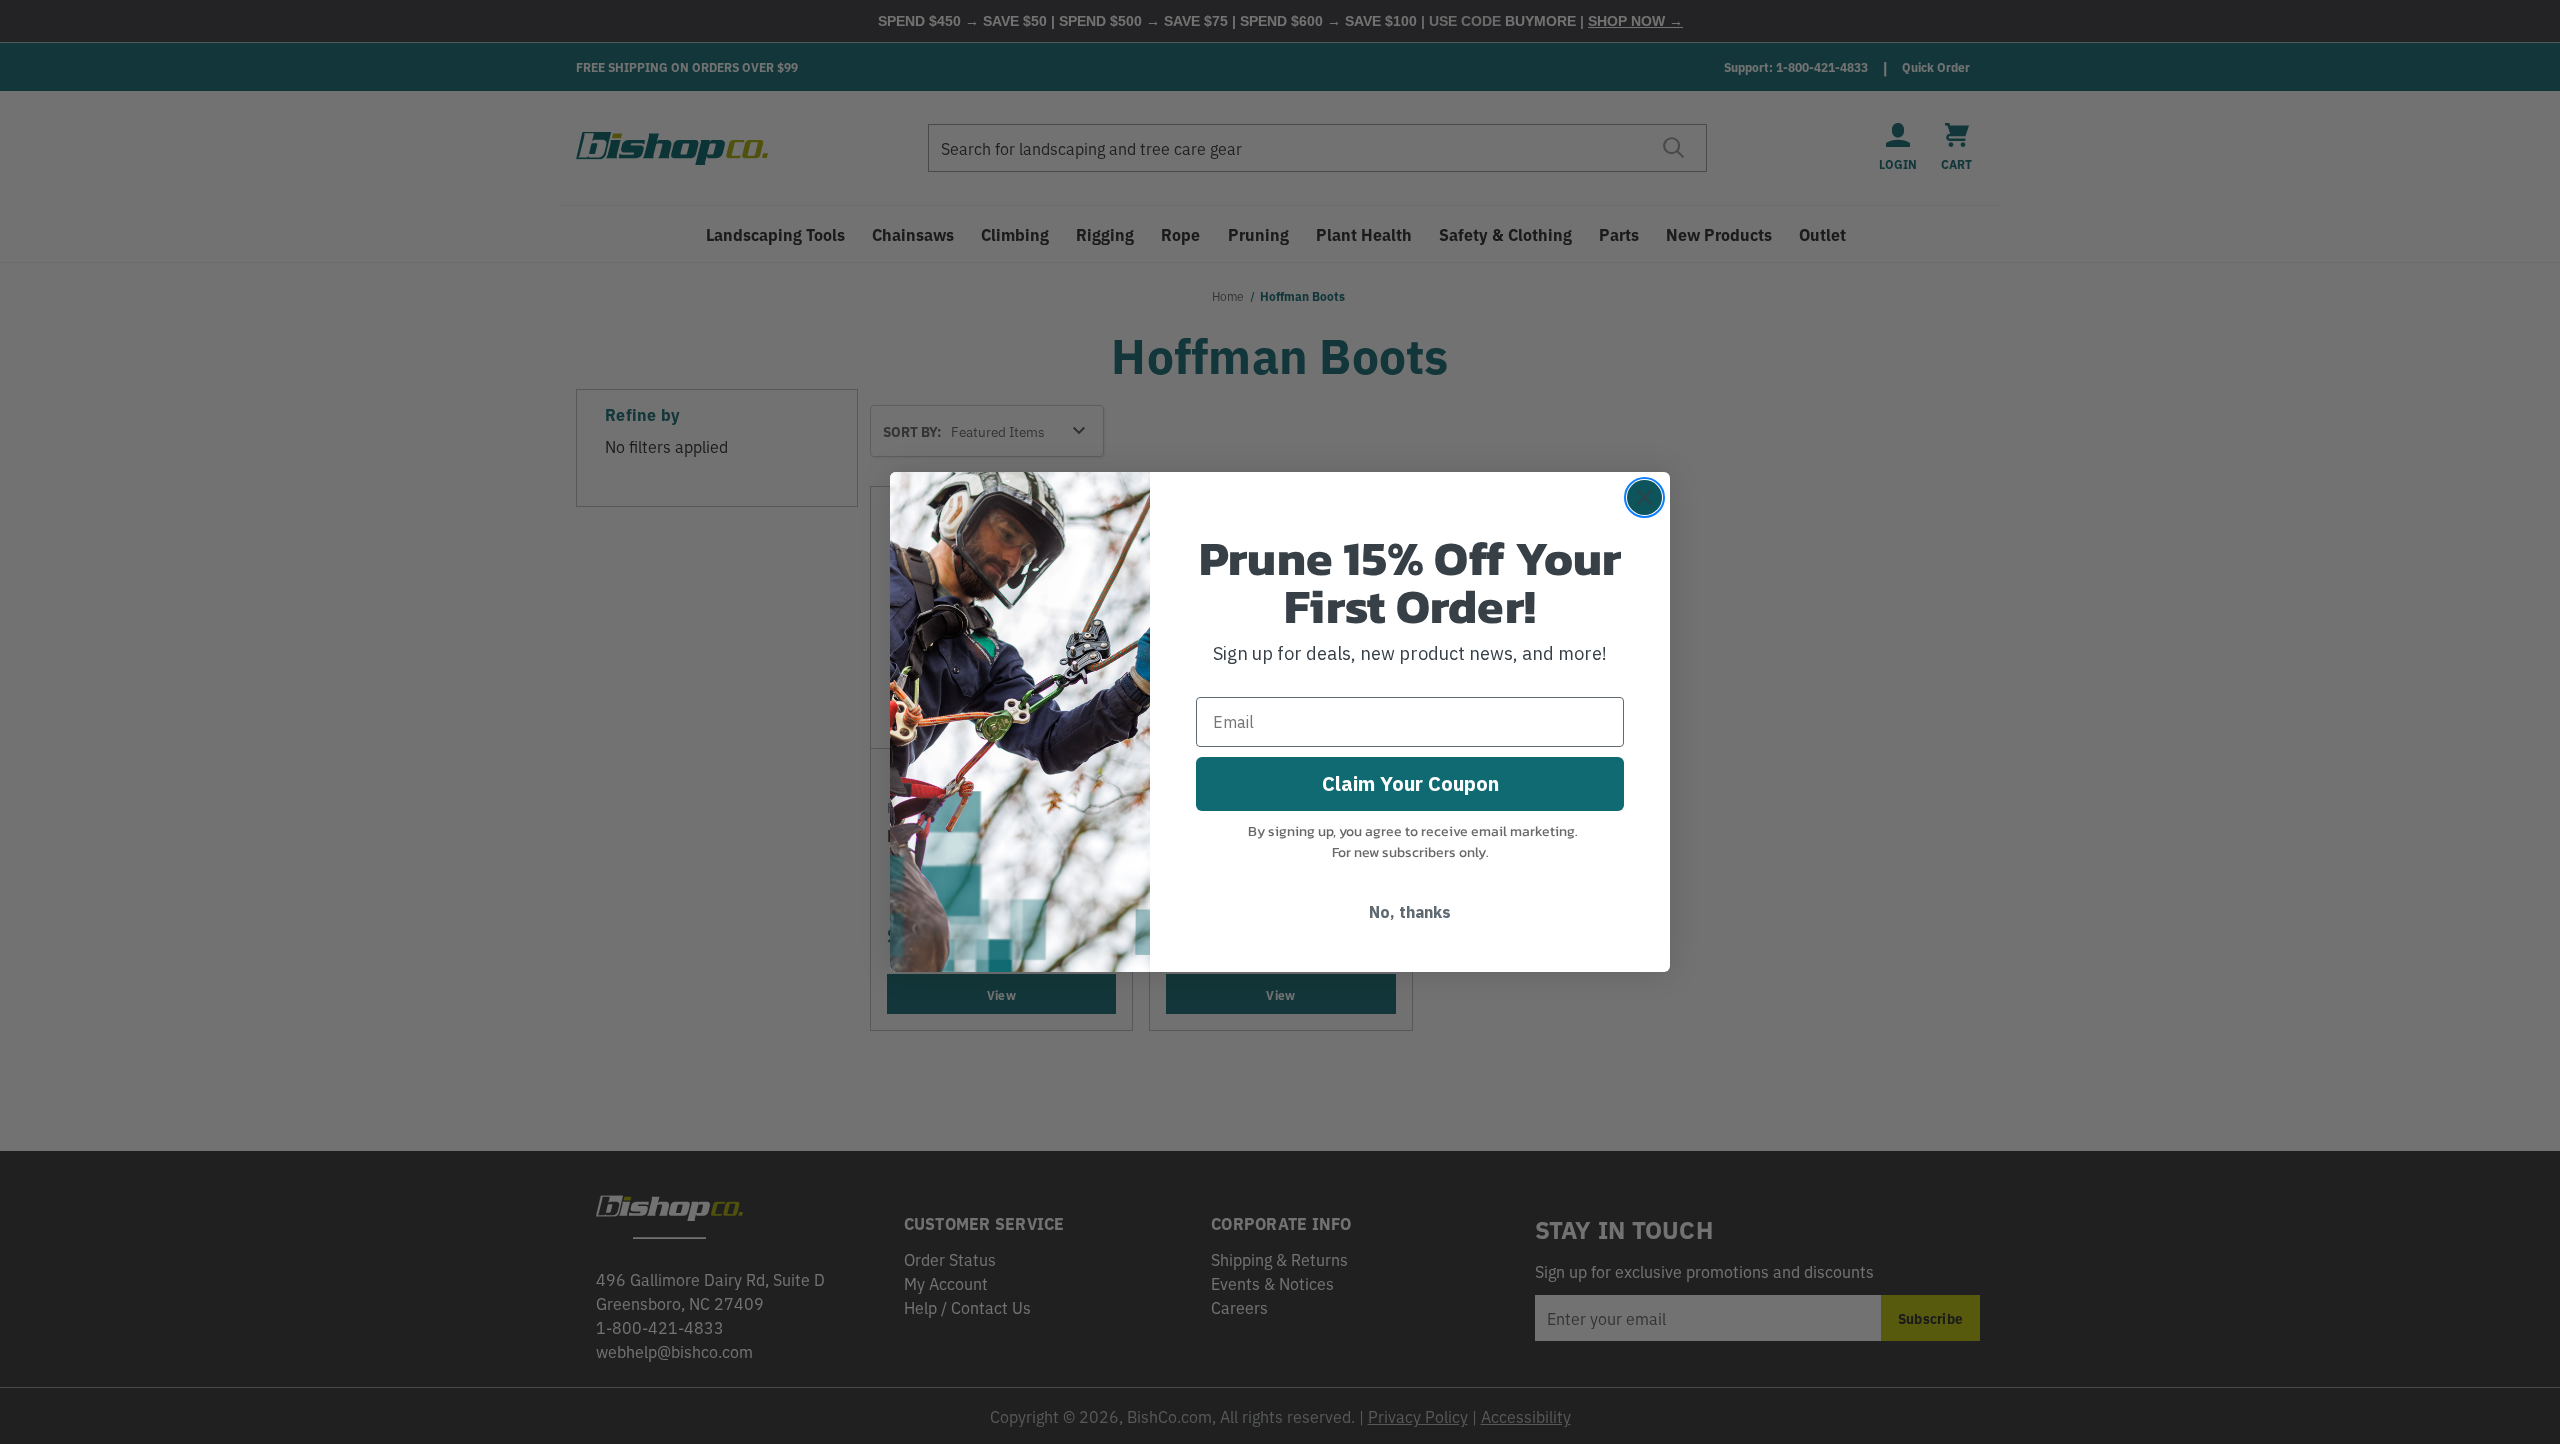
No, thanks (1410, 912)
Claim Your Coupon (1410, 783)
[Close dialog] (1644, 497)
